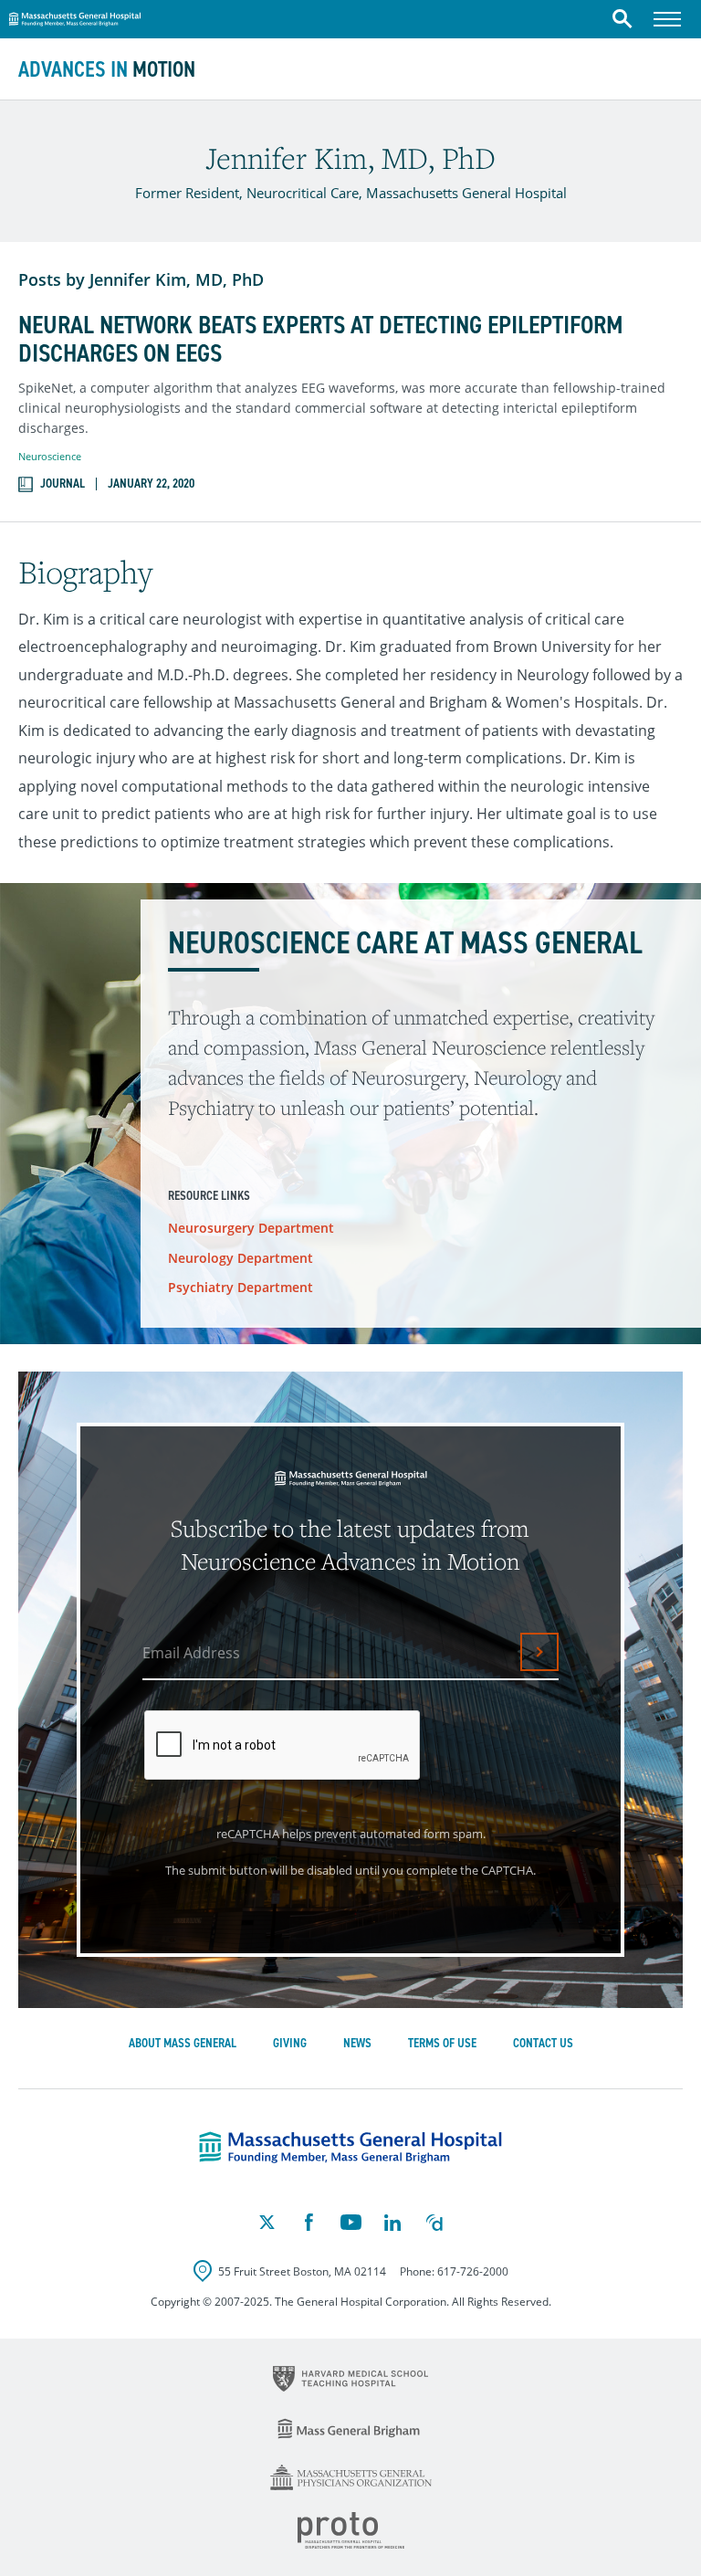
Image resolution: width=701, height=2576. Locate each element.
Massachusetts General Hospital (75, 16)
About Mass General (183, 2043)
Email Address (191, 1653)
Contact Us (543, 2043)
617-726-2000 (473, 2271)
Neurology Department (241, 1258)
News (357, 2043)
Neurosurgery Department (251, 1228)
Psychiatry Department (241, 1287)
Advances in (107, 69)
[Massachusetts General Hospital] (350, 2148)
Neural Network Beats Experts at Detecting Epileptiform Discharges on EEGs (321, 340)
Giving (290, 2043)
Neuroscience (50, 456)
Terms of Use (442, 2043)
